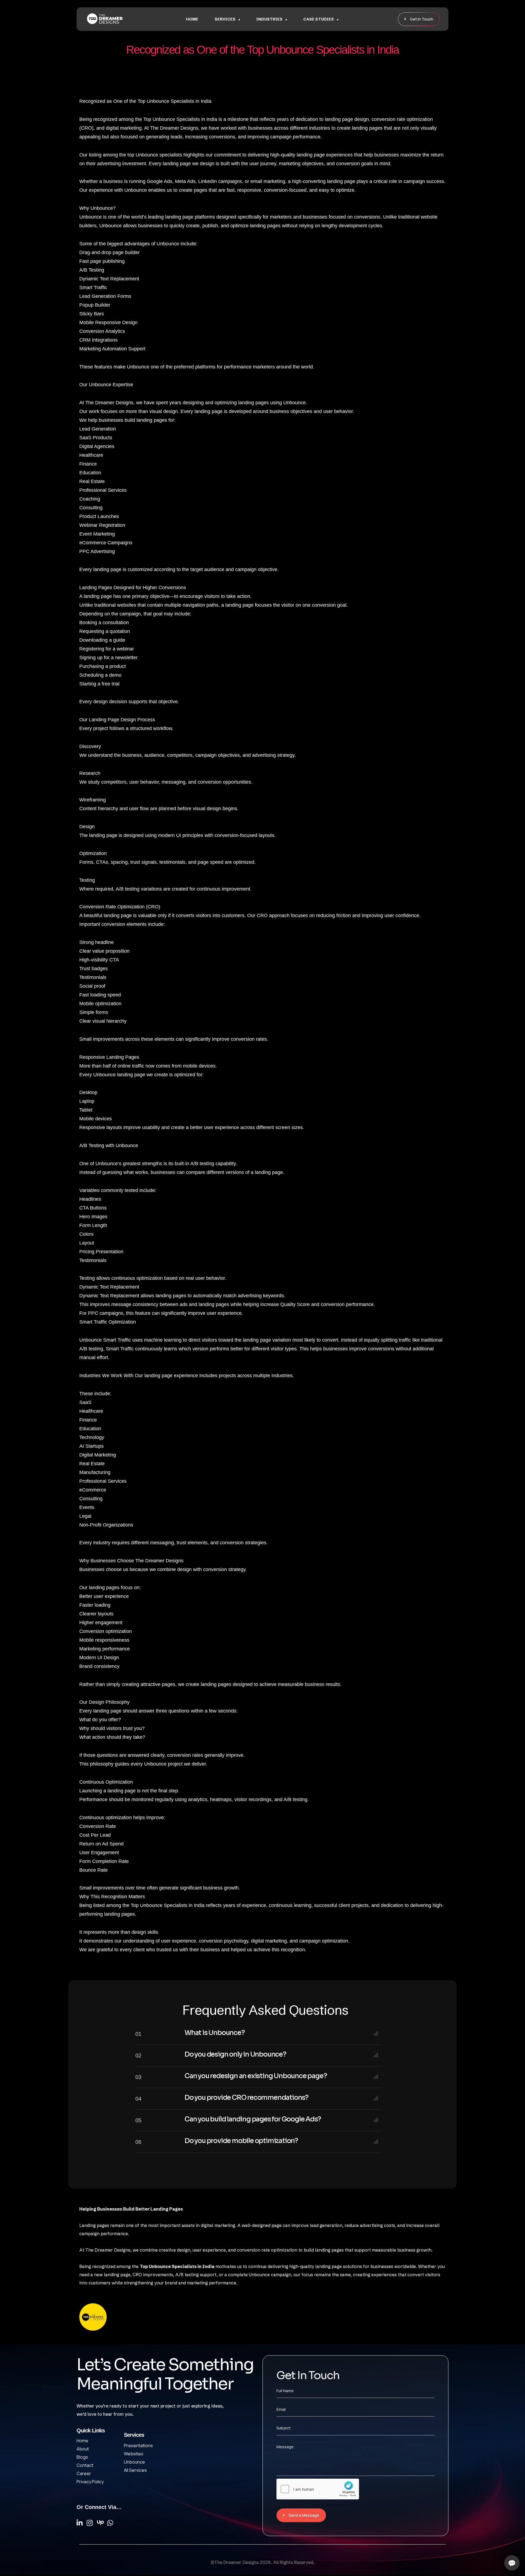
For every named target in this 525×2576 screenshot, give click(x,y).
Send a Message (304, 2515)
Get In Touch (422, 19)
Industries (269, 19)
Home (192, 19)
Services (225, 19)
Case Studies (319, 19)
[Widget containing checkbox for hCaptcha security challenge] (318, 2489)
